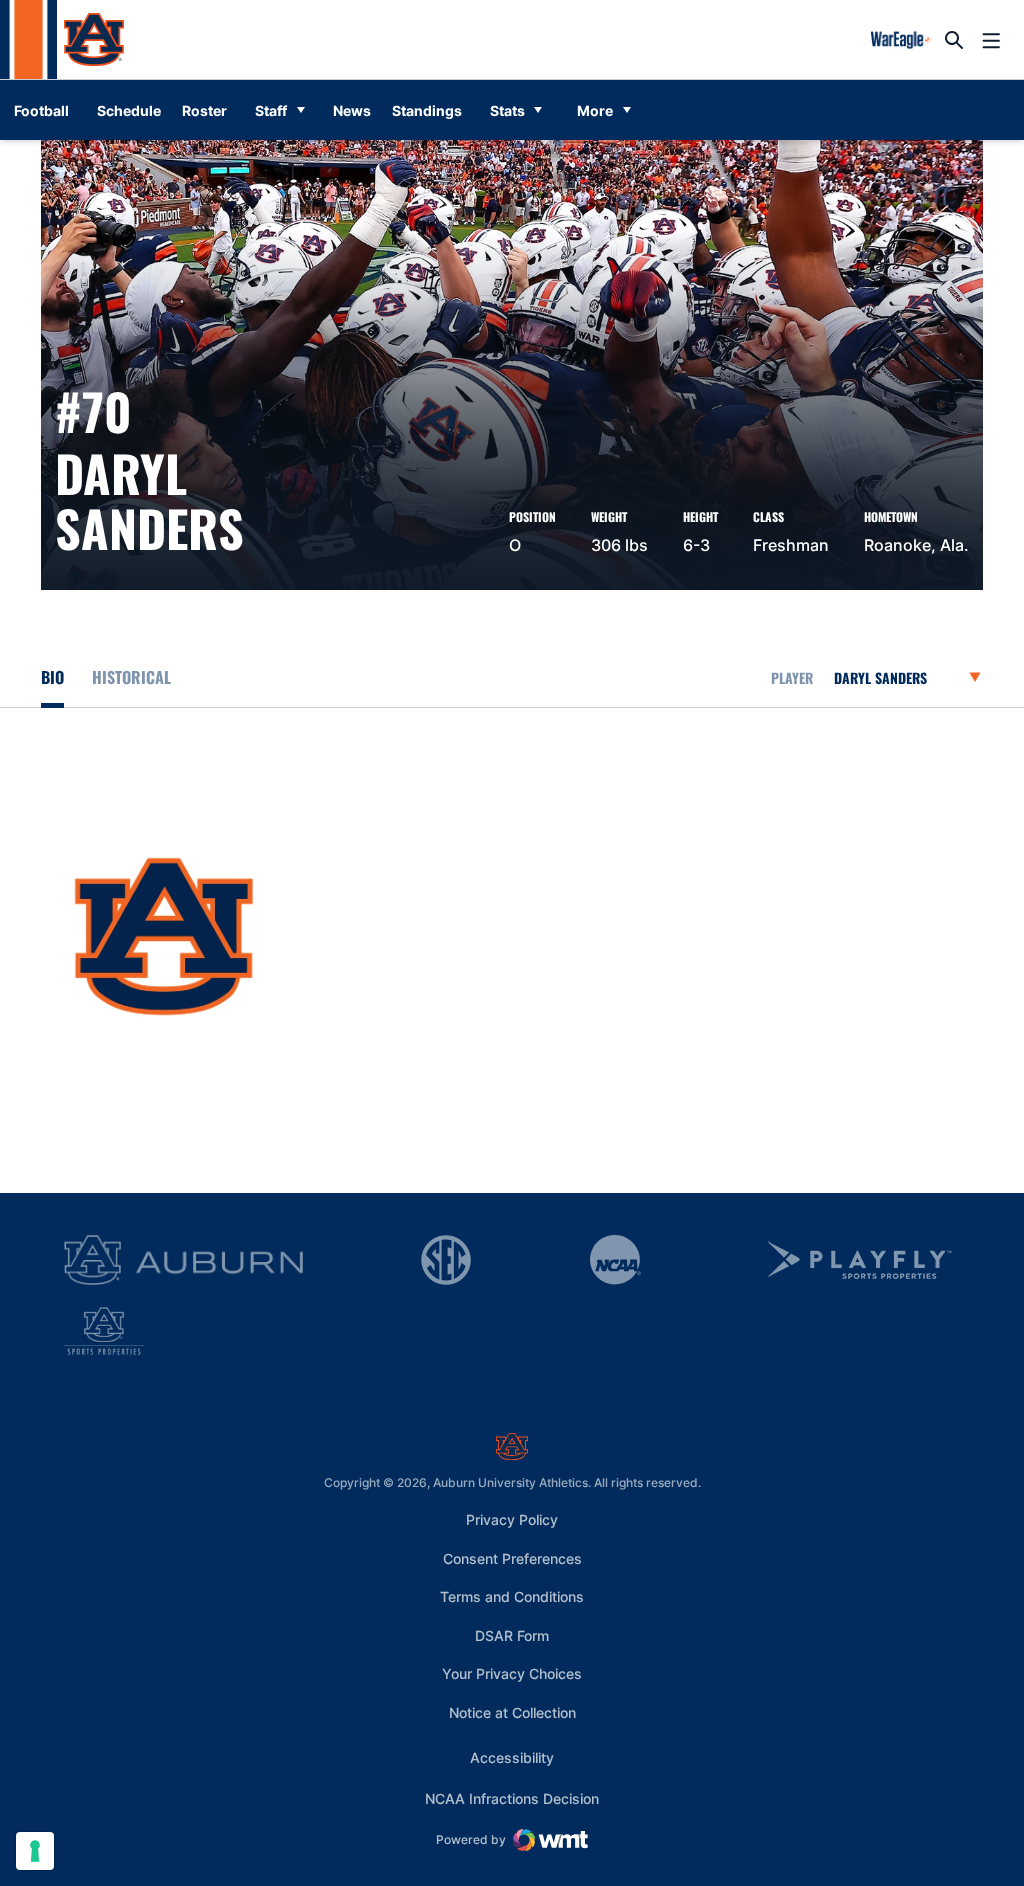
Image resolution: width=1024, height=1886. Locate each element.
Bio (52, 677)
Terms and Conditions (512, 1596)
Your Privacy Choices (512, 1673)
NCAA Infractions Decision (512, 1798)
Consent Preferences (512, 1558)
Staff (271, 110)
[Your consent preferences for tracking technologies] (35, 1851)
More (595, 110)
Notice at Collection (512, 1712)
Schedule (129, 110)
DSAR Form (512, 1635)
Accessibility (512, 1757)
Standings (427, 110)
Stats (507, 110)
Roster (204, 110)
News (352, 110)
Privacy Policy (512, 1519)
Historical (131, 677)
